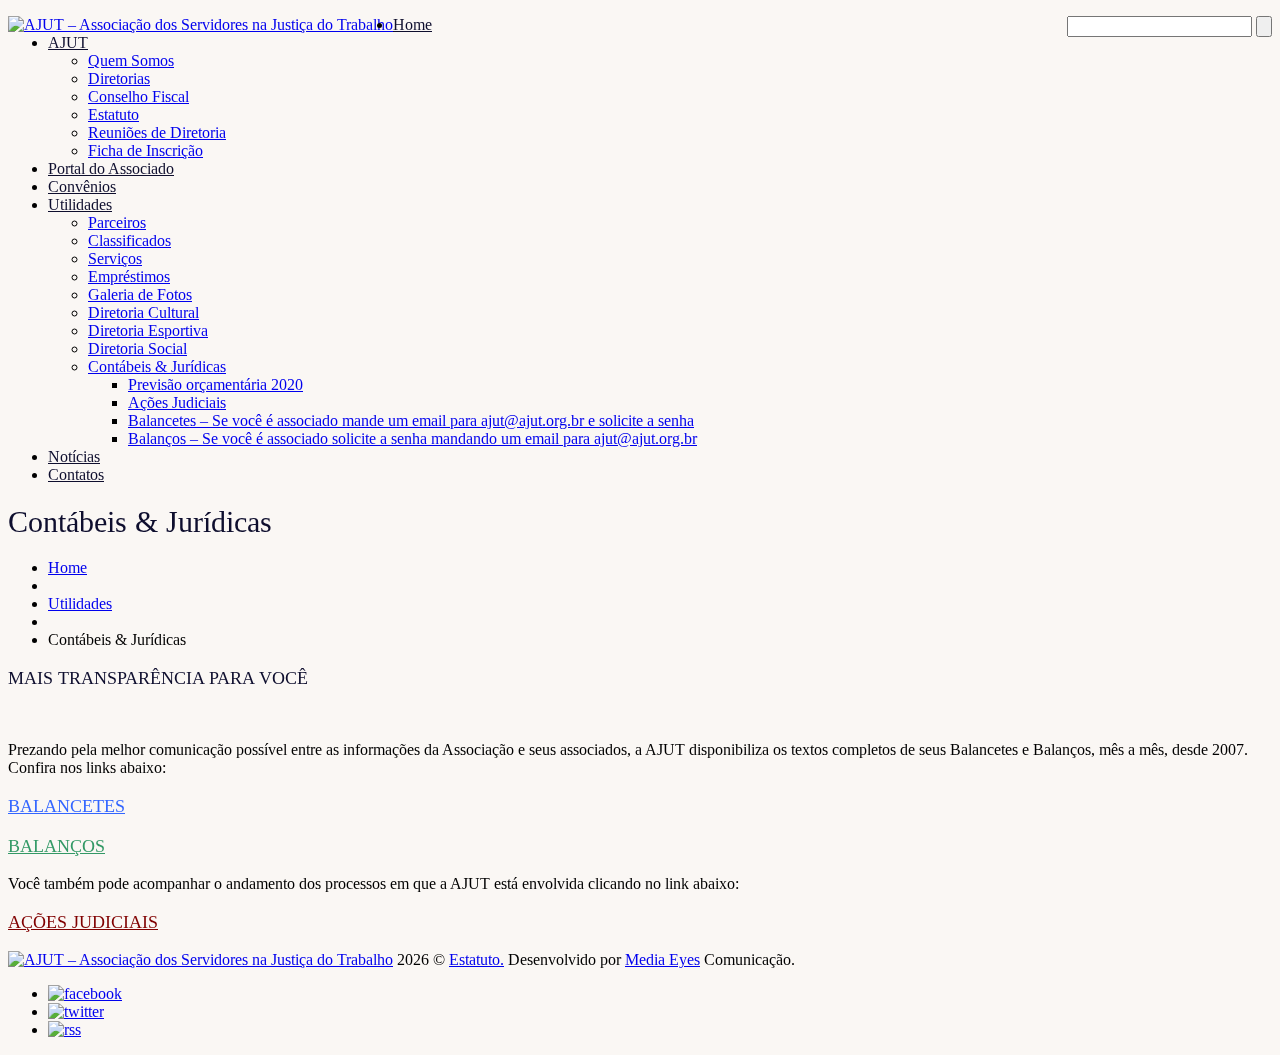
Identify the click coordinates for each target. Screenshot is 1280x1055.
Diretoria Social (137, 348)
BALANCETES (66, 806)
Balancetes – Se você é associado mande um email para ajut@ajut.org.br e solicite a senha (411, 420)
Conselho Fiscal (138, 96)
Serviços (115, 258)
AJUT (68, 42)
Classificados (129, 240)
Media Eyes (662, 959)
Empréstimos (129, 276)
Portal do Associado (111, 168)
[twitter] (76, 1011)
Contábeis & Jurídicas (157, 366)
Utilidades (80, 204)
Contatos (76, 474)
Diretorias (119, 78)
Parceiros (117, 222)
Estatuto (113, 114)
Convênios (82, 186)
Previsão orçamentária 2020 (215, 384)
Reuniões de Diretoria (157, 132)
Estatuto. (476, 959)
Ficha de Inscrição (145, 150)
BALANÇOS (56, 846)
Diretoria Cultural (143, 312)
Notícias (74, 456)
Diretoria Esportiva (148, 330)
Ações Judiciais (177, 402)
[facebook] (85, 993)
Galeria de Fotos (140, 294)
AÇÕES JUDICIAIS (83, 922)
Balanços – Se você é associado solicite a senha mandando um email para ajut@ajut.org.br (412, 438)
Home (412, 24)
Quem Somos (131, 60)
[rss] (64, 1029)
